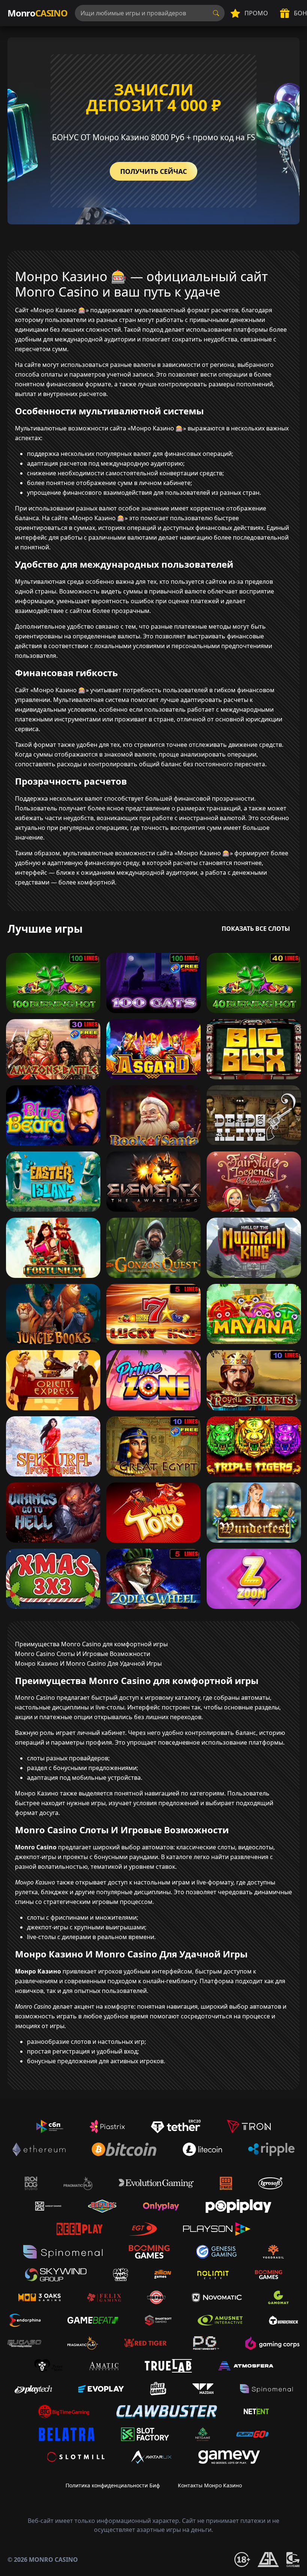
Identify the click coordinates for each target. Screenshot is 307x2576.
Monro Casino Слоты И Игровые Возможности (83, 1654)
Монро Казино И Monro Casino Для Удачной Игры (88, 1663)
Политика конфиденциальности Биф (113, 2485)
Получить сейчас (153, 171)
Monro (37, 13)
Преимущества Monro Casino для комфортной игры (91, 1644)
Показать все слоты (256, 929)
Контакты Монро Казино (210, 2485)
